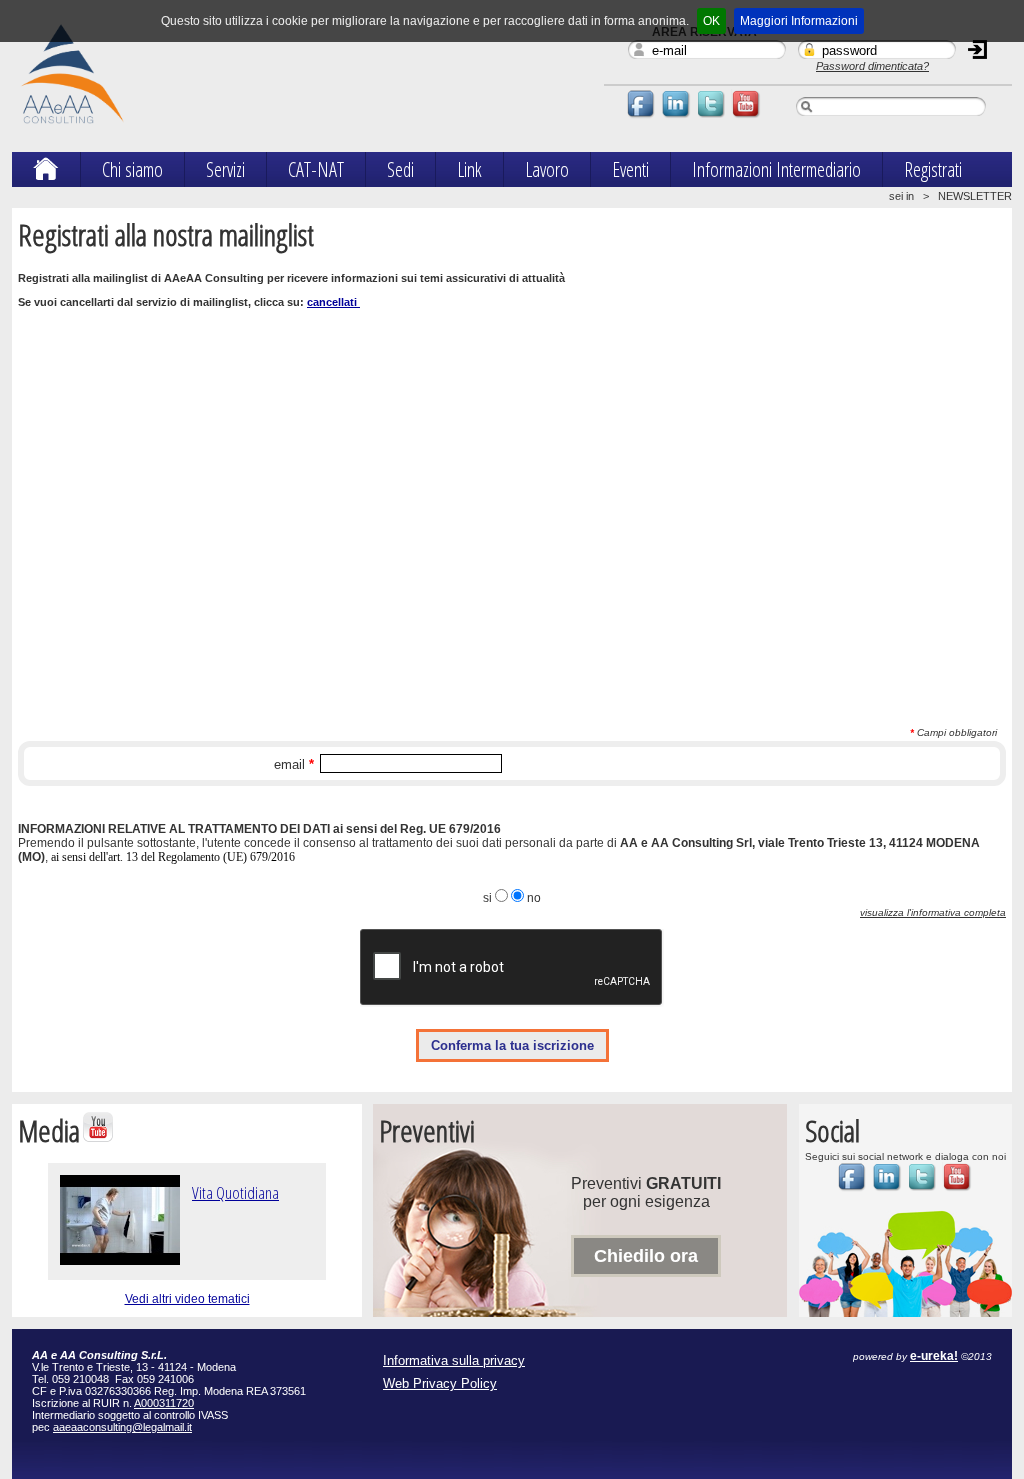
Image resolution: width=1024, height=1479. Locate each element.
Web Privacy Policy (440, 1383)
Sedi (400, 169)
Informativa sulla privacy (454, 1360)
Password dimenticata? (872, 66)
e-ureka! (934, 1356)
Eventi (630, 169)
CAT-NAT (316, 169)
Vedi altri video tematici (187, 1299)
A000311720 (164, 1403)
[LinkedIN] (677, 117)
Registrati (933, 169)
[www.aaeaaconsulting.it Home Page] (72, 133)
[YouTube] (747, 117)
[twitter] (712, 117)
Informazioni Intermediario (776, 169)
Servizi (225, 169)
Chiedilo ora (646, 1256)
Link (469, 169)
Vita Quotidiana (235, 1192)
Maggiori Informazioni (799, 21)
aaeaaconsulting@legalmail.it (122, 1427)
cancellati (333, 302)
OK (711, 21)
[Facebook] (642, 117)
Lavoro (547, 169)
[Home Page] (46, 172)
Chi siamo (132, 169)
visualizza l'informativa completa (933, 912)
